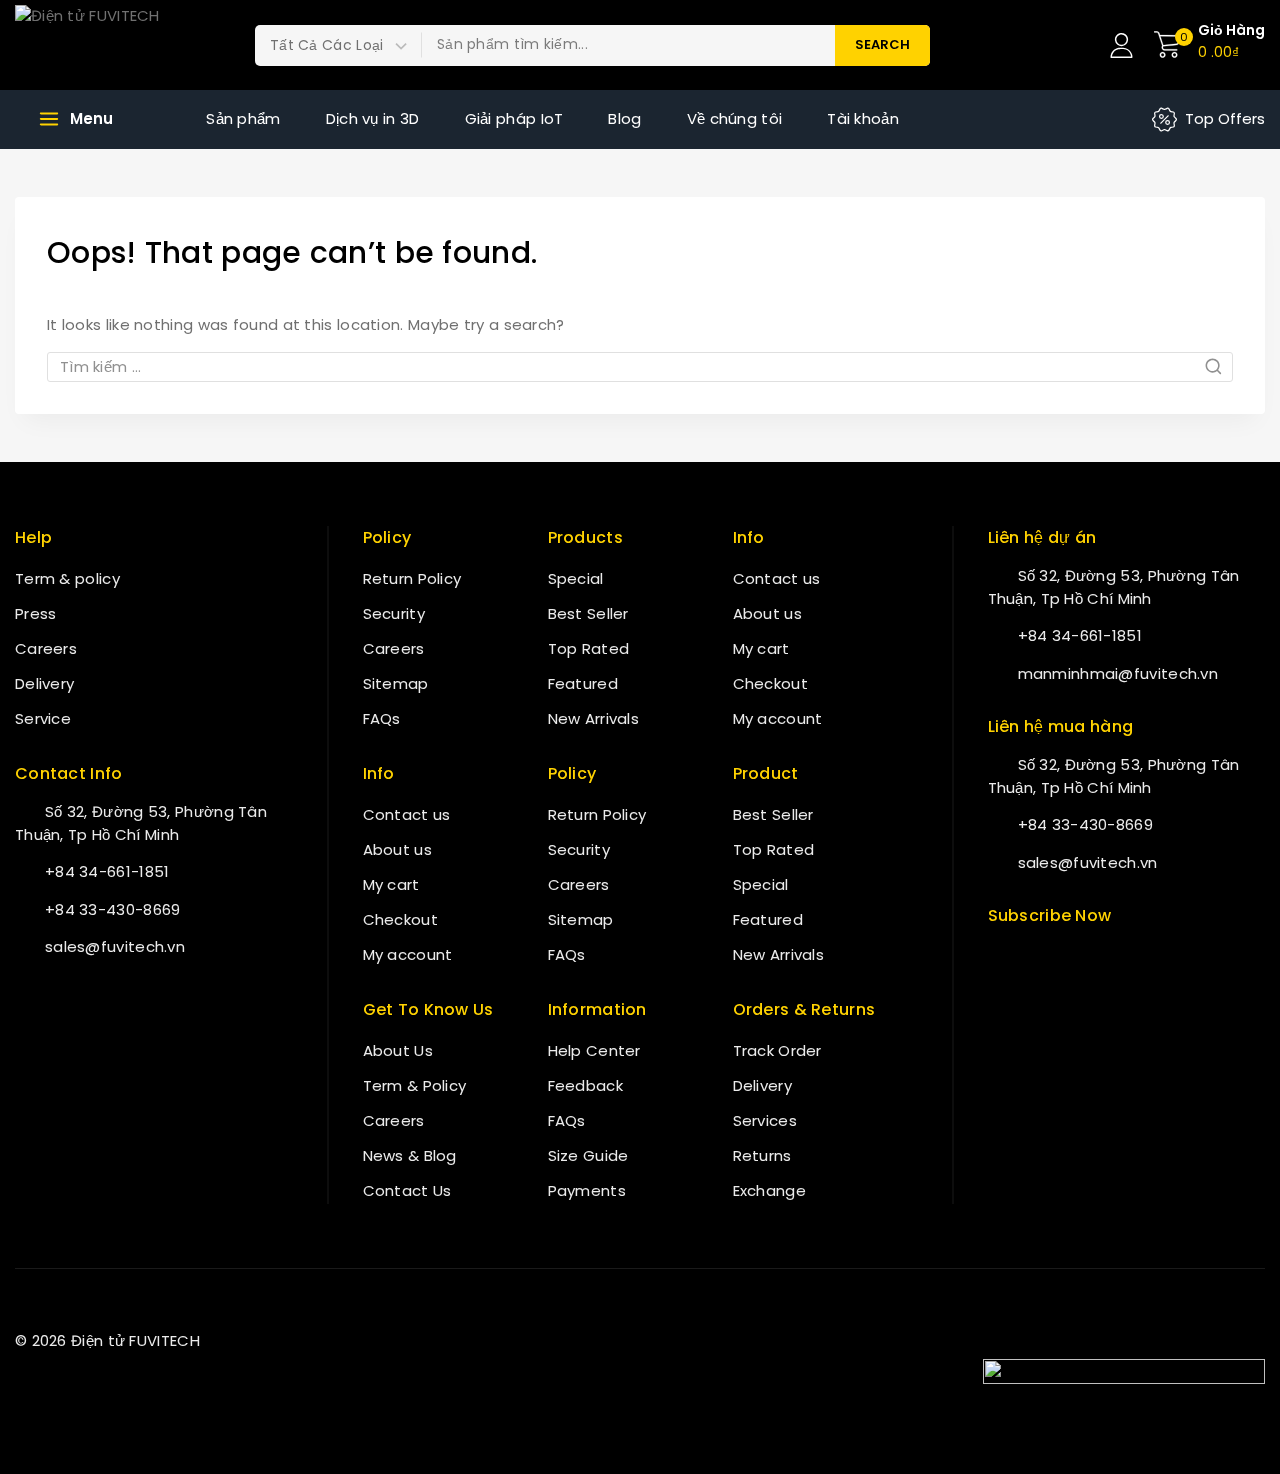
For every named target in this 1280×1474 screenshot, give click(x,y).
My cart (391, 884)
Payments (587, 1190)
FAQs (382, 718)
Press (36, 613)
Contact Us (407, 1190)
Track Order (777, 1050)
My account (408, 954)
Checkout (400, 919)
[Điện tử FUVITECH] (115, 45)
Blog (624, 118)
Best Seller (588, 613)
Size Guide (588, 1155)
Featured (583, 683)
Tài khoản (863, 118)
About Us (398, 1050)
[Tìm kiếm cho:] (640, 366)
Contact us (407, 814)
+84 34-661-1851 (107, 871)
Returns (762, 1155)
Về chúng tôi (735, 118)
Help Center (594, 1050)
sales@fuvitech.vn (115, 946)
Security (394, 613)
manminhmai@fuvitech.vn (1118, 673)
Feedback (585, 1085)
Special (576, 578)
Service (43, 718)
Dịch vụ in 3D (373, 118)
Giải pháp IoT (514, 118)
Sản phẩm (243, 118)
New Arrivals (594, 718)
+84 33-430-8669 (113, 909)
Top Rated (589, 648)
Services (765, 1120)
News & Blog (410, 1155)
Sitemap (396, 683)
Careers (46, 648)
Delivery (44, 683)
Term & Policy (415, 1085)
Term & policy (67, 578)
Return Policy (412, 578)
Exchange (769, 1190)
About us (397, 849)
